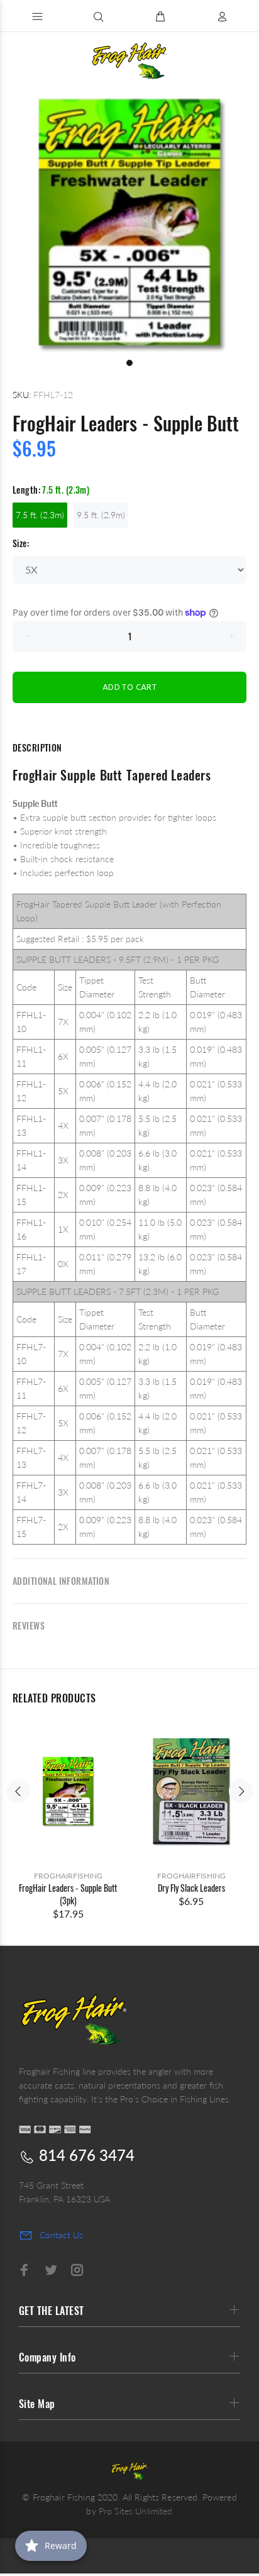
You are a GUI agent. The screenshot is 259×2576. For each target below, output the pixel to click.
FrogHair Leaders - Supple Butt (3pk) (68, 1894)
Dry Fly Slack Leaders (191, 1888)
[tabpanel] (129, 223)
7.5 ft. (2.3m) (40, 515)
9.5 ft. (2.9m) (101, 515)
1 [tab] (129, 363)
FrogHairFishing (68, 1876)
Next (241, 1791)
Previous (18, 1791)
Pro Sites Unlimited (136, 2511)
